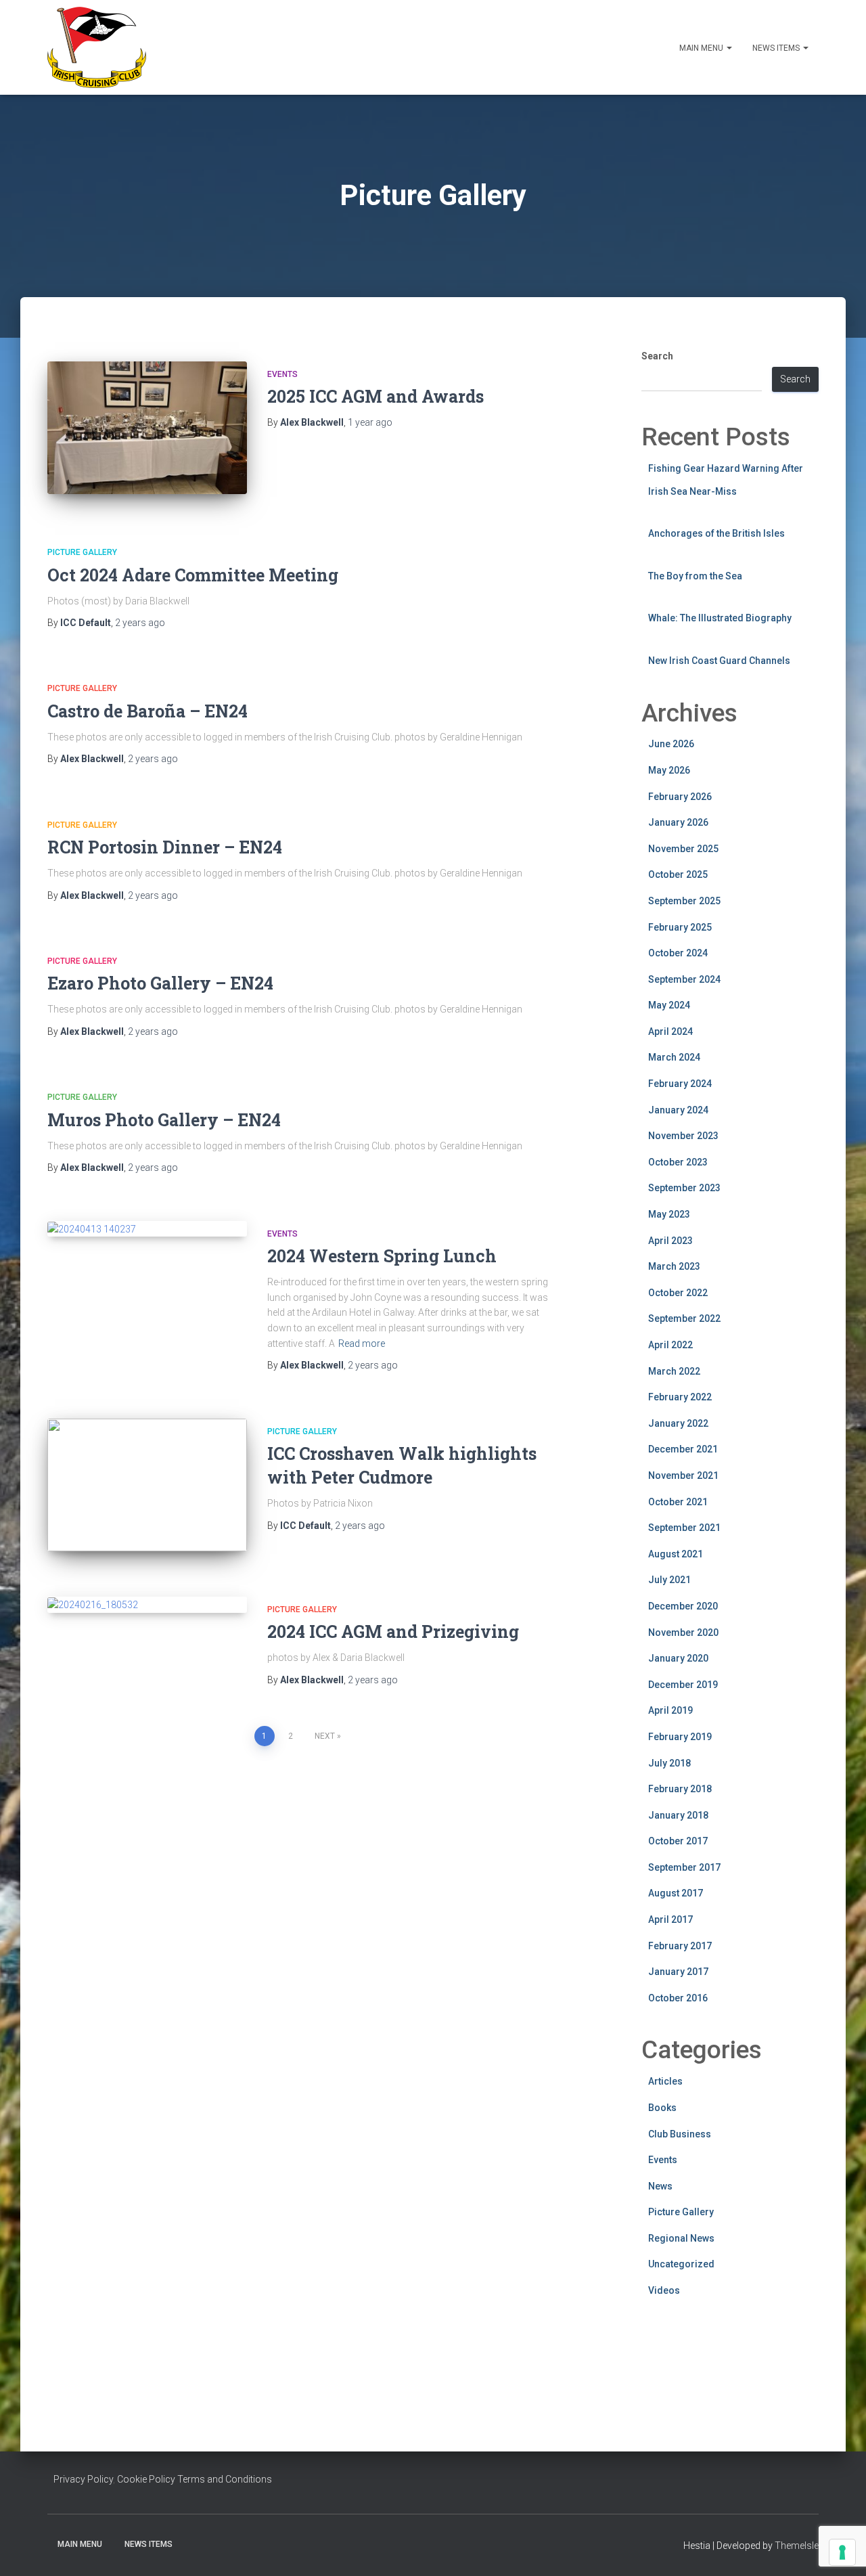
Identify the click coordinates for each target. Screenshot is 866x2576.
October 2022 (678, 1293)
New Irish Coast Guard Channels (719, 661)
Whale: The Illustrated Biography (720, 618)
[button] (729, 48)
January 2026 (678, 822)
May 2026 (669, 770)
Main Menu (702, 48)
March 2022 (674, 1371)
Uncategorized (681, 2264)
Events (282, 374)
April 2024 (670, 1031)
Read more (362, 1343)
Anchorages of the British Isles (716, 533)
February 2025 (680, 927)
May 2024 (669, 1005)
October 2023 (678, 1162)
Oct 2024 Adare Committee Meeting (193, 575)
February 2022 (680, 1397)
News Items (777, 48)
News (660, 2186)
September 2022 (684, 1318)
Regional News (681, 2238)
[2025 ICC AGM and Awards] (147, 428)
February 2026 (680, 797)
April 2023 (670, 1241)
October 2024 (678, 953)
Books (662, 2108)
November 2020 (683, 1633)
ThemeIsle (797, 2546)
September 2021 (684, 1528)
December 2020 (683, 1606)
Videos (664, 2290)
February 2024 (680, 1084)
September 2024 (684, 979)
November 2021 (683, 1475)
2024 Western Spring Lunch (382, 1256)
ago (370, 422)
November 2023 (683, 1136)
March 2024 (674, 1057)
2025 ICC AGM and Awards (375, 396)
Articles (665, 2081)
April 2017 (670, 1919)
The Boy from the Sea (695, 576)
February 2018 (680, 1789)
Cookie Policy (146, 2479)
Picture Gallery (82, 552)
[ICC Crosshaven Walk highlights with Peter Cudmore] (147, 1485)
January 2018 (678, 1815)
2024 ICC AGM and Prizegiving (393, 1631)
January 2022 (678, 1423)
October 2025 (678, 874)
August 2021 (676, 1554)
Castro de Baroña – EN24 (147, 711)
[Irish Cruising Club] (97, 47)
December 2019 (683, 1685)
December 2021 (683, 1449)
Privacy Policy (83, 2479)
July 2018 (669, 1763)
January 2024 (678, 1110)
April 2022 (670, 1345)
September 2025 (684, 901)
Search (657, 356)
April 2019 (670, 1710)
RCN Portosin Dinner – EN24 (165, 847)
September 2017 (684, 1867)
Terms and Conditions (225, 2479)
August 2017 (676, 1893)
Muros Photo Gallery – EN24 (164, 1120)
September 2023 (684, 1188)
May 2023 (669, 1214)
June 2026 (671, 744)
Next (325, 1736)
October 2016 (678, 1998)
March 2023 (674, 1266)
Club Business (680, 2134)
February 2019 (680, 1737)
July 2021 (669, 1580)
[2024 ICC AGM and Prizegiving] (147, 1605)
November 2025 (683, 849)
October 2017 (678, 1841)
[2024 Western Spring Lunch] (147, 1229)
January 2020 (678, 1658)
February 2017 (680, 1946)
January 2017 (678, 1972)
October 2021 (678, 1502)
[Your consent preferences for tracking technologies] (842, 2552)
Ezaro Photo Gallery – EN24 (160, 983)
